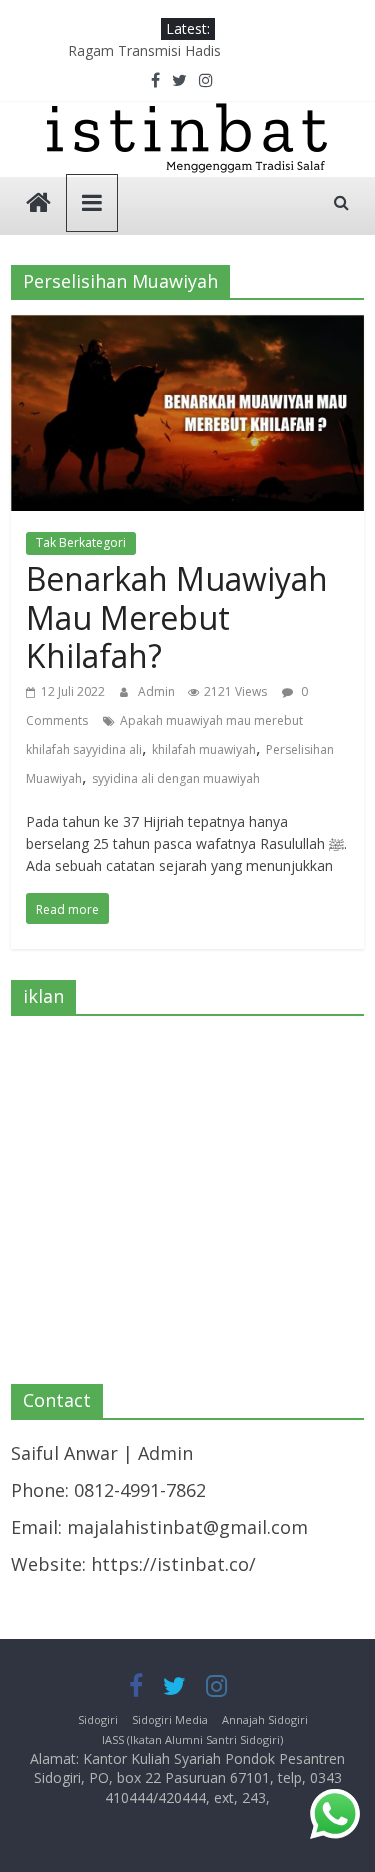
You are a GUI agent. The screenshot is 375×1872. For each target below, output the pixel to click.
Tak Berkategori (81, 542)
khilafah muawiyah (204, 749)
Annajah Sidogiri (265, 1719)
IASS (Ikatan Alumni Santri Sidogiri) (192, 1739)
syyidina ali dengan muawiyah (176, 778)
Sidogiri (98, 1719)
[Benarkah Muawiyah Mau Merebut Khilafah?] (187, 329)
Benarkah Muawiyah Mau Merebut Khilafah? (177, 617)
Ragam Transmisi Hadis (144, 50)
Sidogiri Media (170, 1719)
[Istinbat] (38, 204)
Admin (158, 691)
